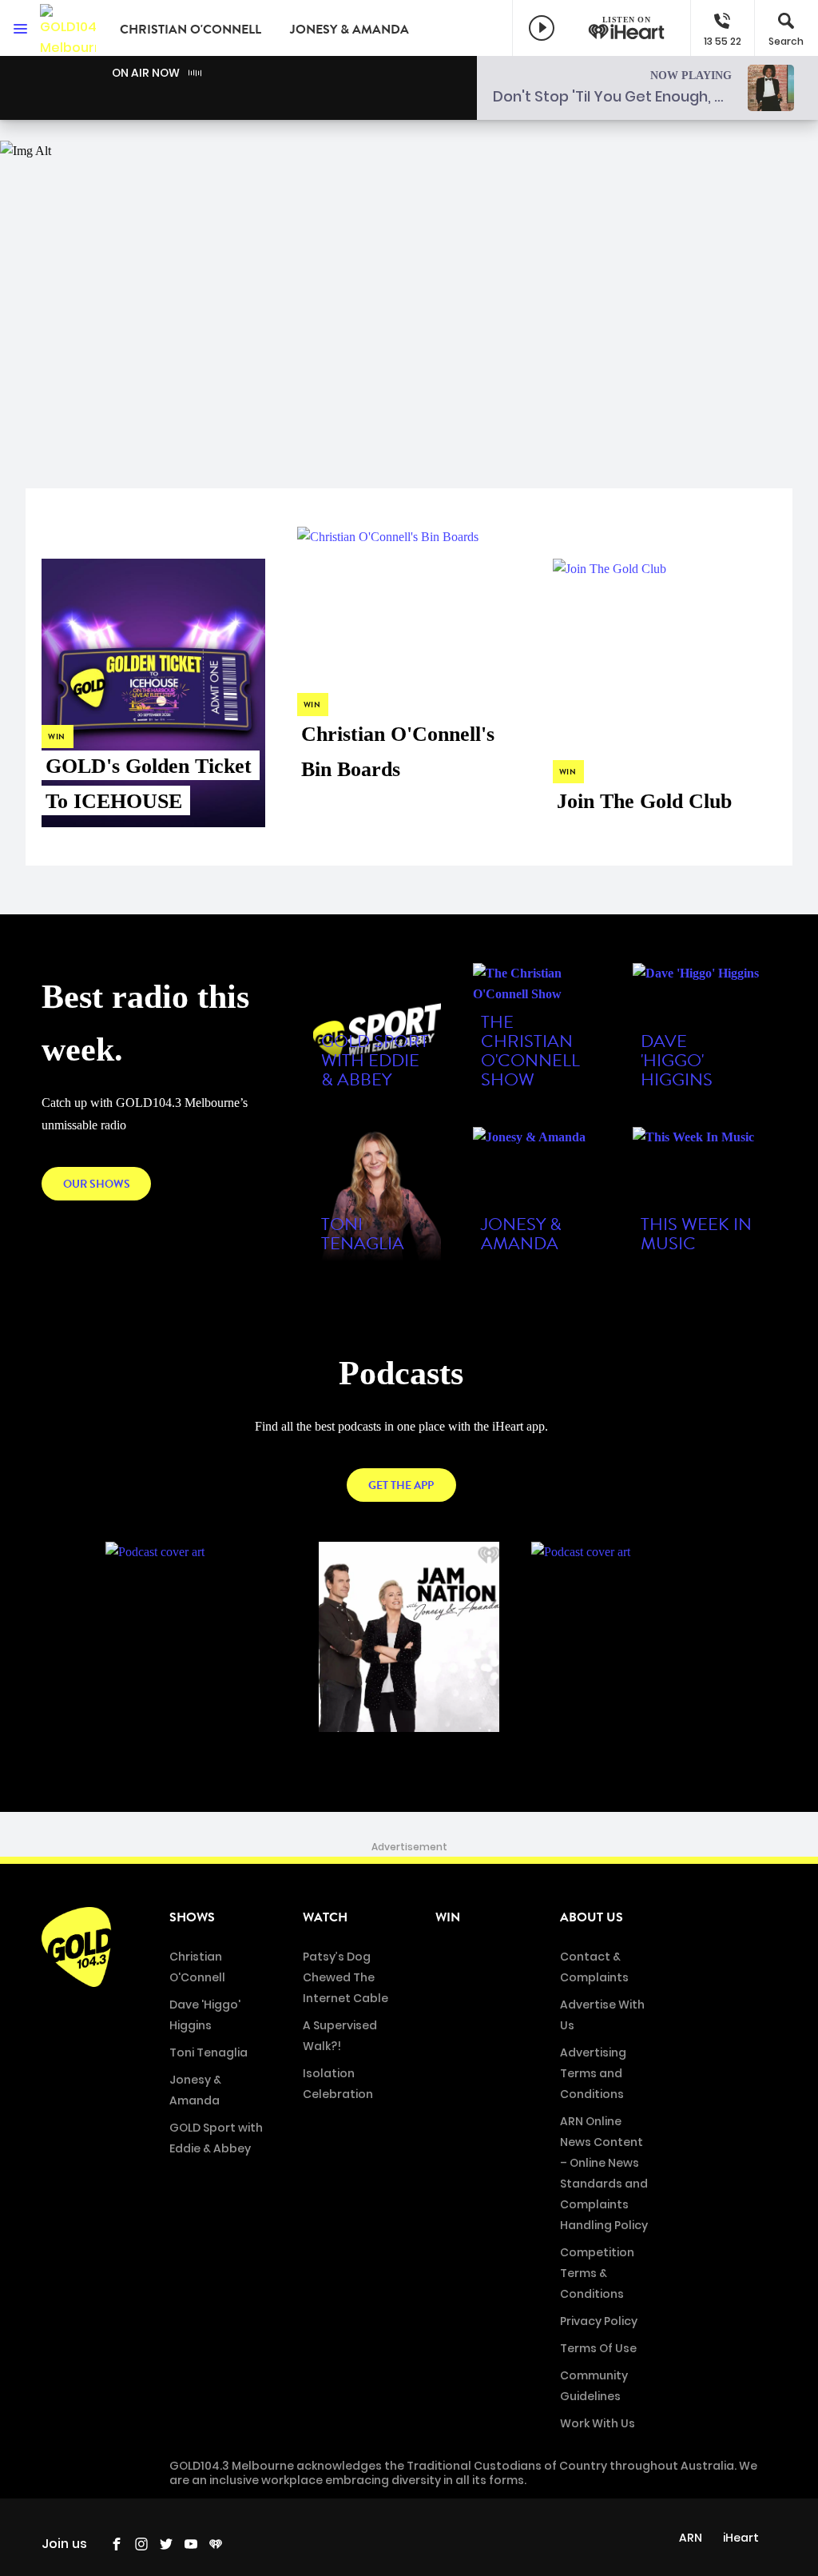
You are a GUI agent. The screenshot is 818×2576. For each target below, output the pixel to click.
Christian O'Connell (191, 30)
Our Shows (97, 1184)
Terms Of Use (598, 2348)
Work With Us (598, 2423)
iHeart (741, 2538)
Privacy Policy (599, 2321)
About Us (592, 1917)
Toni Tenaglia (208, 2052)
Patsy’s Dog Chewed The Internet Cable (345, 1977)
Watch (325, 1917)
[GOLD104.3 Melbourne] (68, 28)
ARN (691, 2538)
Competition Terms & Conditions (597, 2273)
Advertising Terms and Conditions (593, 2073)
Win (448, 1917)
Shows (192, 1917)
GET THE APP (401, 1485)
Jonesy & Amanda (349, 30)
